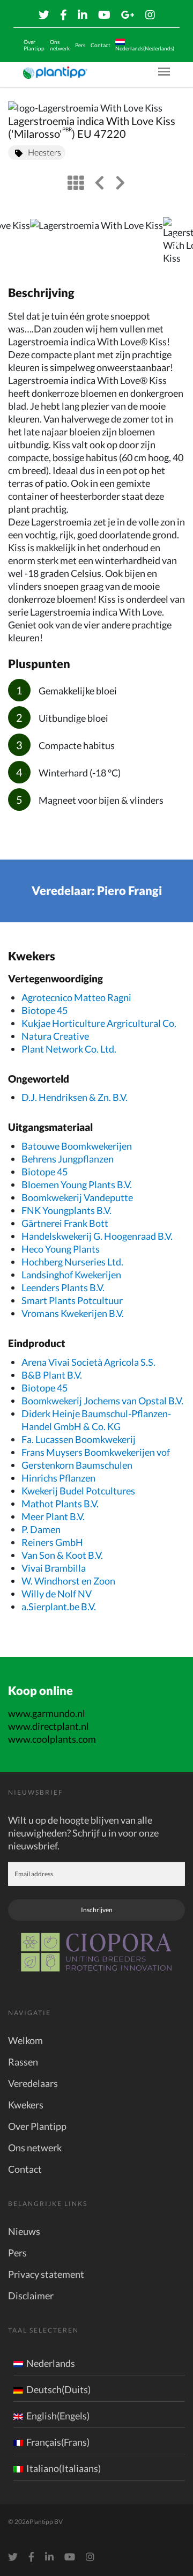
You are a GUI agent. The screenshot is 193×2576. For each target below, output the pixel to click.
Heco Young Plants (61, 1249)
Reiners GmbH (52, 1542)
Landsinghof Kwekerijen (71, 1275)
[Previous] (17, 241)
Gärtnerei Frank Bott (65, 1223)
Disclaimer (31, 2296)
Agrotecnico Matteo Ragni (76, 997)
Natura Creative (55, 1036)
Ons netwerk (60, 45)
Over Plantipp (34, 45)
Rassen (23, 2062)
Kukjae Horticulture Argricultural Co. (99, 1023)
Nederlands (51, 2363)
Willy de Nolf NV (57, 1594)
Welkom (25, 2040)
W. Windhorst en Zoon (68, 1581)
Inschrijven (97, 1910)
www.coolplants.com (52, 1739)
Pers (80, 45)
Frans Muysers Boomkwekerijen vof (96, 1452)
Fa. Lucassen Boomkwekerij (79, 1439)
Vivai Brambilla (54, 1568)
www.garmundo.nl (47, 1713)
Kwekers (26, 2105)
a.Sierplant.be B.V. (59, 1607)
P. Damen (41, 1529)
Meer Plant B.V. (53, 1516)
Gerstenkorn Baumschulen (77, 1465)
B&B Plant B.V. (52, 1375)
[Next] (176, 241)
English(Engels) (58, 2416)
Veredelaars (33, 2083)
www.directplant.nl (49, 1726)
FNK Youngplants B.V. (66, 1210)
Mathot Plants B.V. (60, 1504)
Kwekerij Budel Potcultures (78, 1491)
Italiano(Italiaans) (64, 2468)
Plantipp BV (46, 2522)
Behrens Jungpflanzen (68, 1159)
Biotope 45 (44, 1010)
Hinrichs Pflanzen (58, 1478)
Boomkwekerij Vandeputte (77, 1197)
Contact (101, 45)
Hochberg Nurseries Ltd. (72, 1262)
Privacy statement (46, 2274)
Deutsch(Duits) (58, 2389)
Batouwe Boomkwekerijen (77, 1146)
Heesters (44, 152)
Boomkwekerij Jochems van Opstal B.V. (102, 1401)
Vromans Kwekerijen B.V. (73, 1313)
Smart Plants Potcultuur (72, 1300)
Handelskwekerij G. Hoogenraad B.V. (97, 1236)
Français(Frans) (58, 2442)
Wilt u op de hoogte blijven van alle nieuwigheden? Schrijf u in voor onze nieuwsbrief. (83, 1833)
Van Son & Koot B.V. (62, 1555)
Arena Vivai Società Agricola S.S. (88, 1362)
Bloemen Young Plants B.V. (77, 1185)
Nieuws (24, 2231)
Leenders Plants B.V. (63, 1287)
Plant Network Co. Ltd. (69, 1049)
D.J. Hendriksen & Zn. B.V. (75, 1097)
